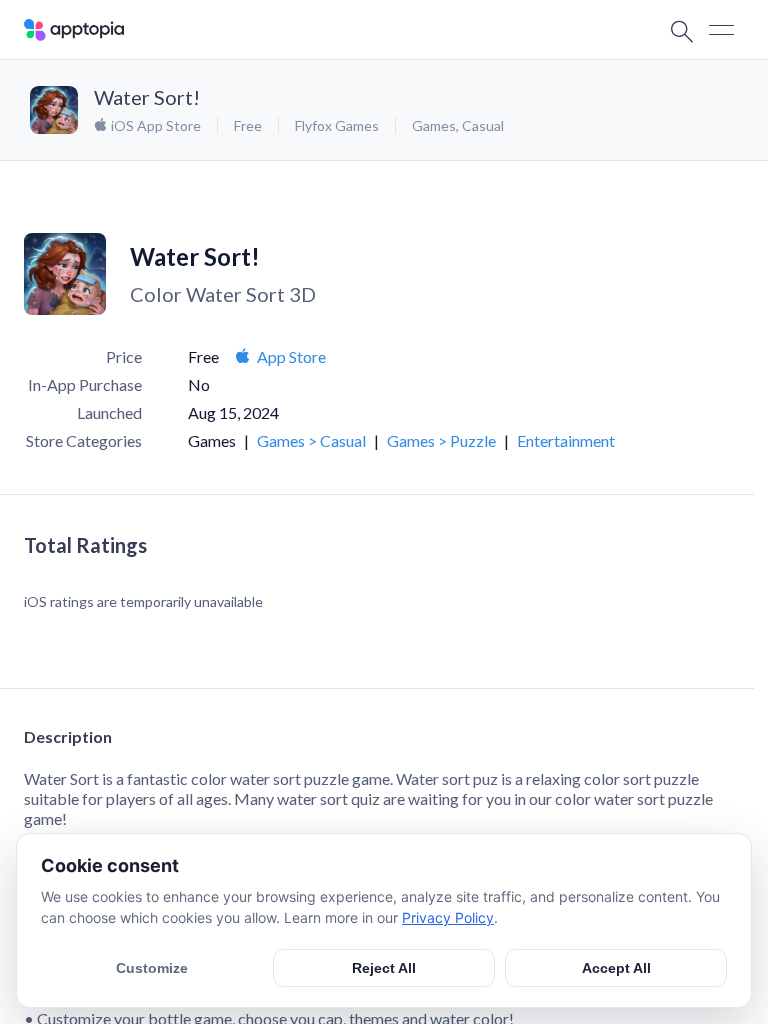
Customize (152, 968)
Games (434, 125)
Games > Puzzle (441, 440)
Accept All (616, 968)
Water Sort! (147, 97)
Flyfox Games (337, 125)
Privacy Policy (448, 917)
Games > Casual (311, 440)
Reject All (384, 968)
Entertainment (566, 440)
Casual (483, 125)
